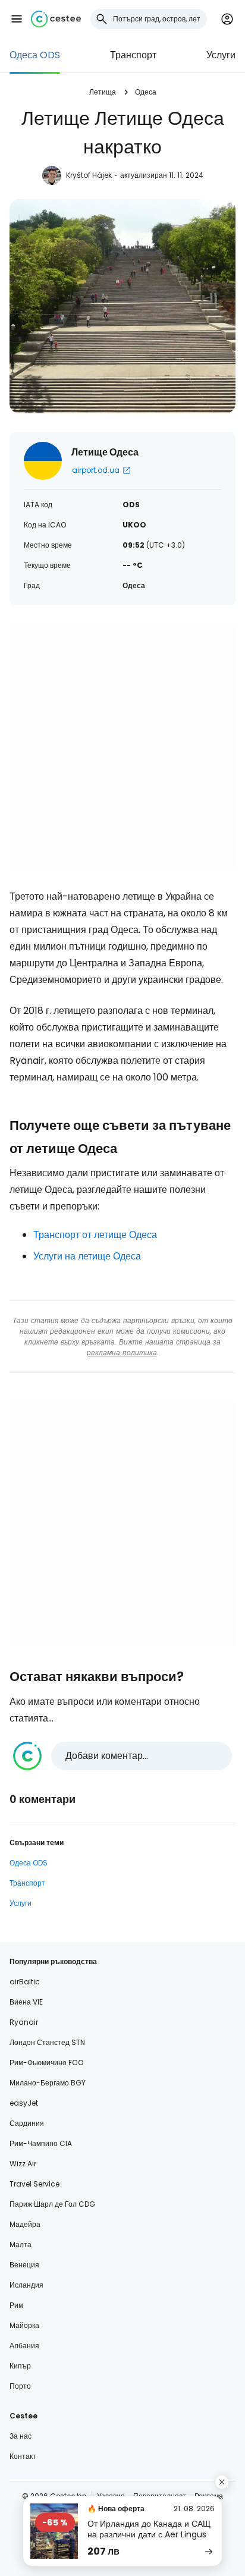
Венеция (24, 2265)
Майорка (24, 2325)
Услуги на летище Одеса (87, 1256)
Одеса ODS (35, 55)
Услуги (221, 55)
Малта (21, 2244)
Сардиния (27, 2123)
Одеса (146, 92)
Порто (20, 2386)
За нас (21, 2436)
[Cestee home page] (56, 19)
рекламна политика (122, 1353)
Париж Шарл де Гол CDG (52, 2204)
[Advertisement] (122, 747)
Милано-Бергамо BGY (48, 2083)
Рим (16, 2305)
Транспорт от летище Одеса (95, 1235)
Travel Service (34, 2184)
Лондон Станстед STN (47, 2042)
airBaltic (25, 1982)
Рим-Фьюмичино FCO (46, 2063)
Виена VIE (26, 2002)
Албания (24, 2346)
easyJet (24, 2103)
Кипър (20, 2366)
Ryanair (24, 2022)
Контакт (23, 2456)
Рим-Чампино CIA (41, 2143)
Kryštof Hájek (89, 175)
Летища (103, 92)
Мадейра (25, 2224)
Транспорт (133, 55)
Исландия (26, 2285)
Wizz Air (23, 2164)
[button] (17, 19)
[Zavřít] (222, 2482)
